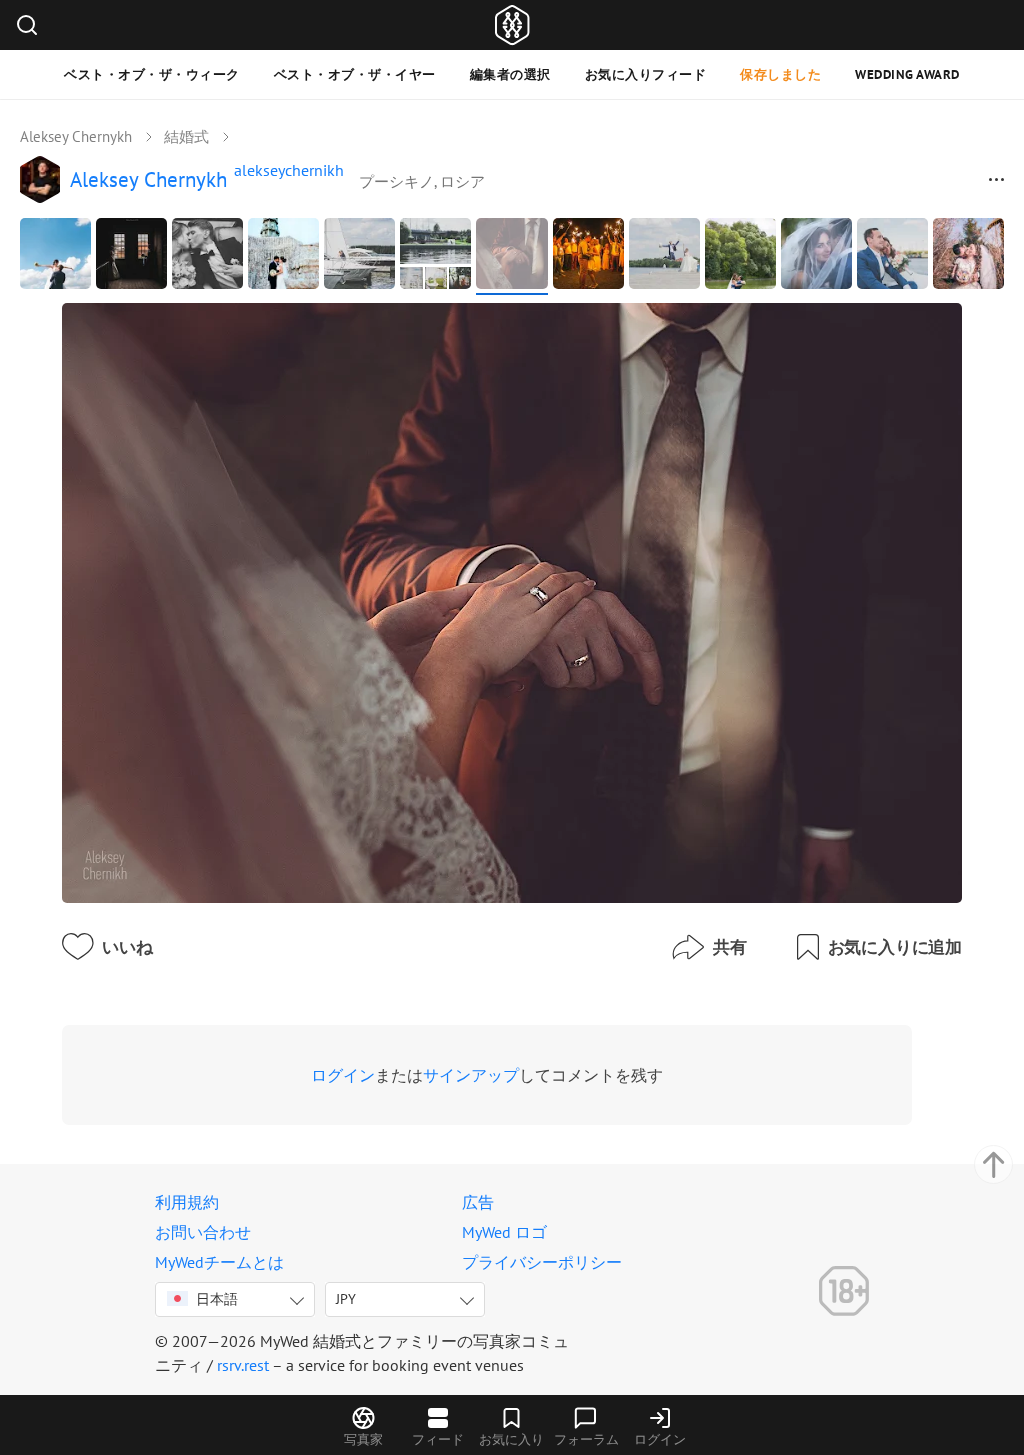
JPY (346, 1299)
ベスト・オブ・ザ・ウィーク (152, 74)
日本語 (217, 1299)
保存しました (780, 74)
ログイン (343, 1075)
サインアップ (471, 1075)
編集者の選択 (510, 74)
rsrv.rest (243, 1365)
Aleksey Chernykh (76, 136)
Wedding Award (907, 74)
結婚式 (186, 136)
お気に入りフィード (646, 74)
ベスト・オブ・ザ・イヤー (355, 74)
